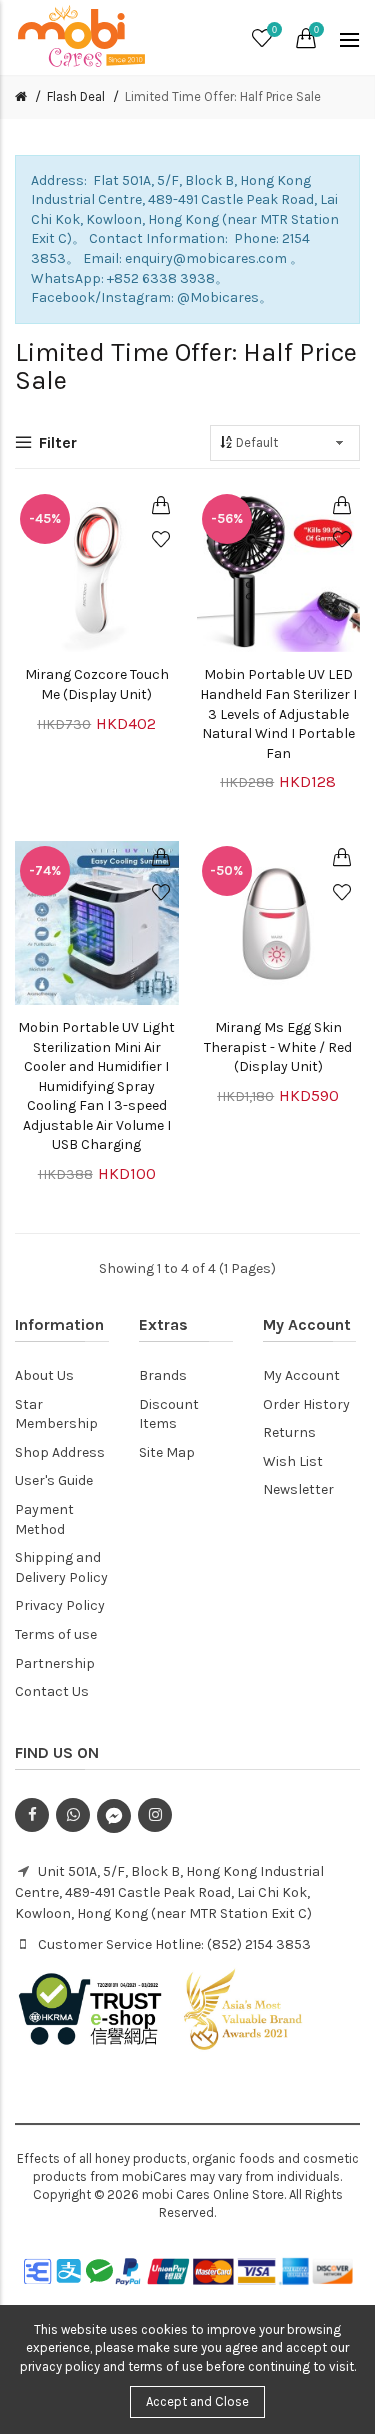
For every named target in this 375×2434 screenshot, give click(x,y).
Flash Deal (76, 96)
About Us (44, 1375)
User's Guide (54, 1480)
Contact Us (52, 1691)
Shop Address (60, 1452)
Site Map (167, 1452)
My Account (301, 1375)
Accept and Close (197, 2401)
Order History (306, 1404)
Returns (289, 1432)
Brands (163, 1375)
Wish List (293, 1461)
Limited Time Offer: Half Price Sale (223, 96)
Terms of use (56, 1634)
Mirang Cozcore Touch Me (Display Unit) (97, 684)
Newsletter (298, 1489)
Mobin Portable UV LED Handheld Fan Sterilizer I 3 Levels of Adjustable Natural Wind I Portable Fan (278, 713)
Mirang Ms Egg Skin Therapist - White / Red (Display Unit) (278, 1047)
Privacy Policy (60, 1605)
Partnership (55, 1663)
